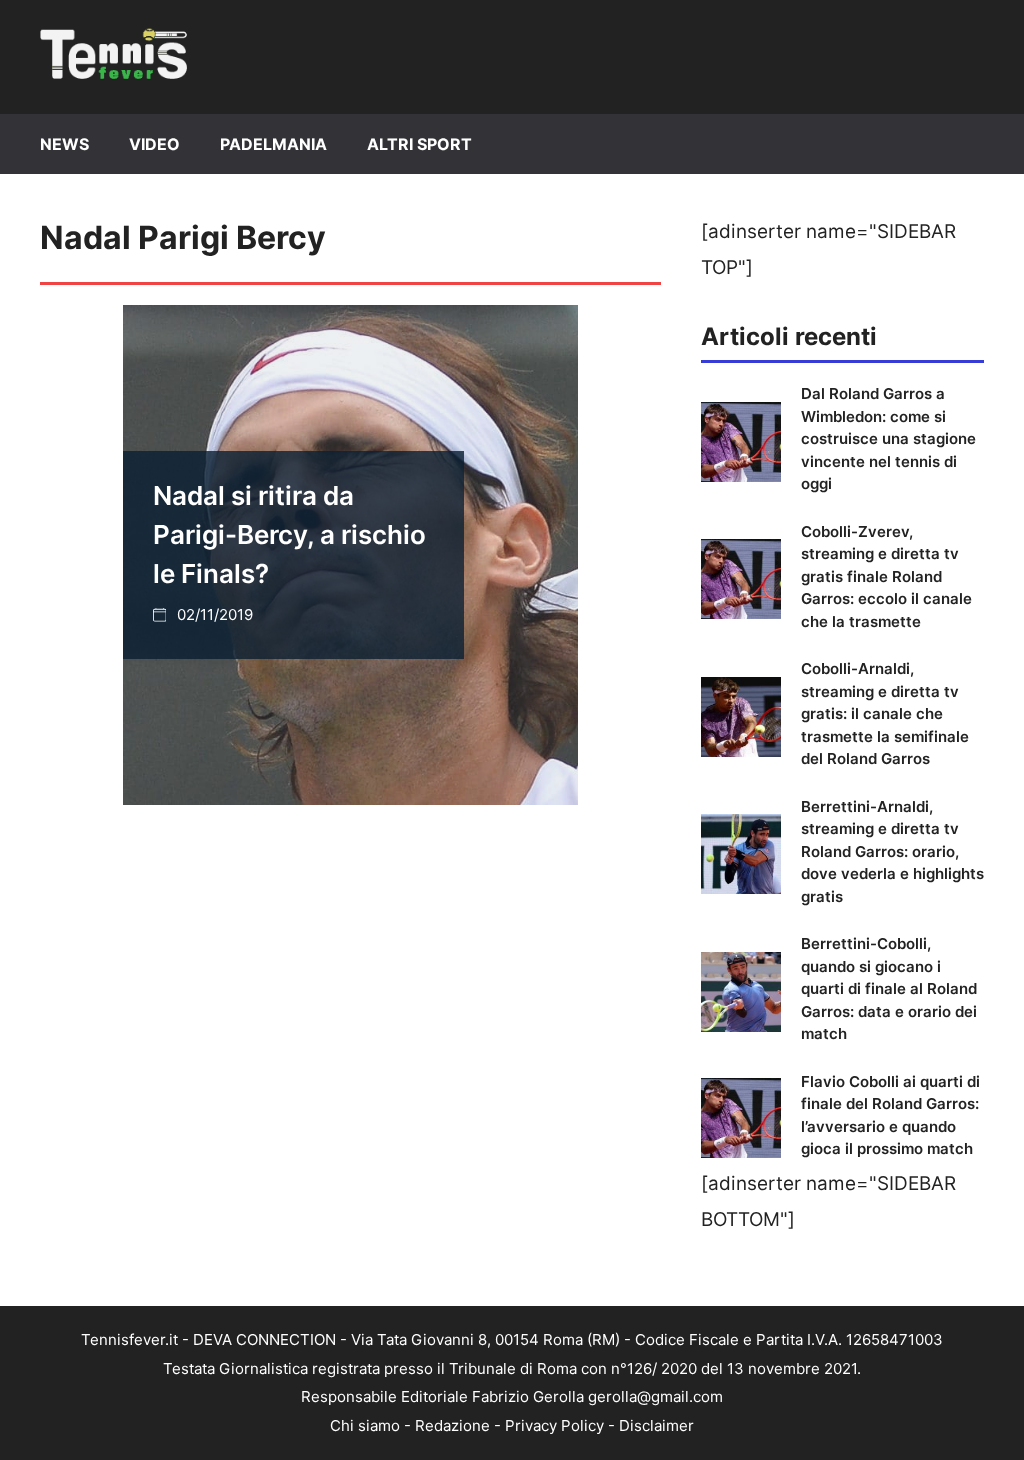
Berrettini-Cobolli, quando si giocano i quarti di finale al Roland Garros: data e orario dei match (889, 988)
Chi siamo (365, 1425)
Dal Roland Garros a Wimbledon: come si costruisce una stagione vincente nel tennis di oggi (888, 438)
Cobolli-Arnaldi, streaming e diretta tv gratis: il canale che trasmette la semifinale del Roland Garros (885, 713)
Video (154, 144)
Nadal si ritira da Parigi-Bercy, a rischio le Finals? (289, 534)
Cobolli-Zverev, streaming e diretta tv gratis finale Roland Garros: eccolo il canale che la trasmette (886, 576)
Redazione (452, 1425)
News (64, 144)
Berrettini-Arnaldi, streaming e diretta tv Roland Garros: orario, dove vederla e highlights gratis (892, 851)
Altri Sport (419, 144)
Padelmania (273, 144)
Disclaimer (656, 1425)
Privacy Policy (554, 1425)
